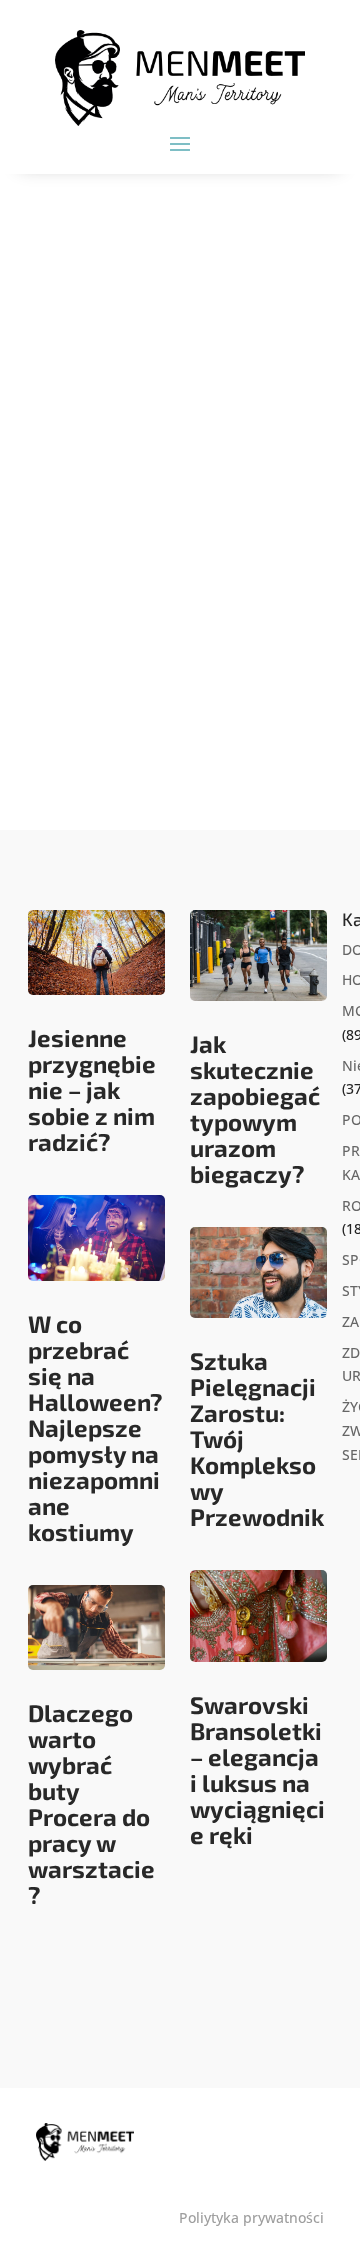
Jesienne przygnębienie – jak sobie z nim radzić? (92, 1089)
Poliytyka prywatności (251, 2217)
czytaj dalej (102, 725)
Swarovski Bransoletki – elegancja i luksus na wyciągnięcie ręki (257, 1769)
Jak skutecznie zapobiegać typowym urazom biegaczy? (255, 1108)
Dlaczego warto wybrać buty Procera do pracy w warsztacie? (91, 1803)
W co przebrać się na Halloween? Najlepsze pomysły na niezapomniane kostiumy (95, 1427)
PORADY (160, 544)
